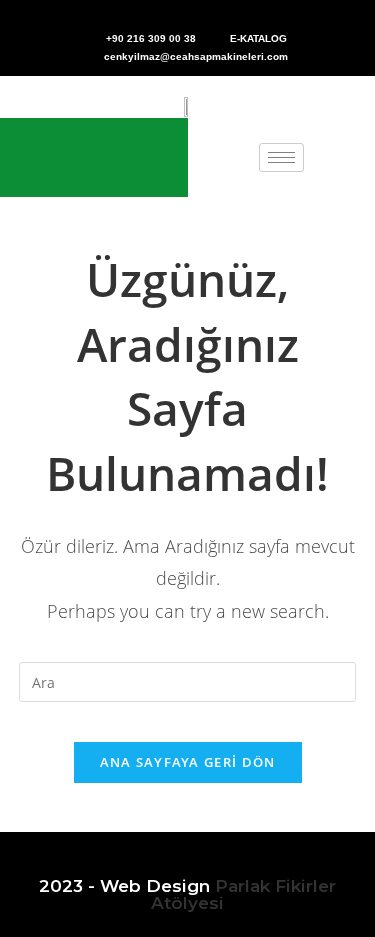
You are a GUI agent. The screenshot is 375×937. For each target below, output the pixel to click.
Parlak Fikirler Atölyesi (243, 894)
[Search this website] (188, 680)
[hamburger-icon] (281, 157)
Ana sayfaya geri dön (188, 762)
